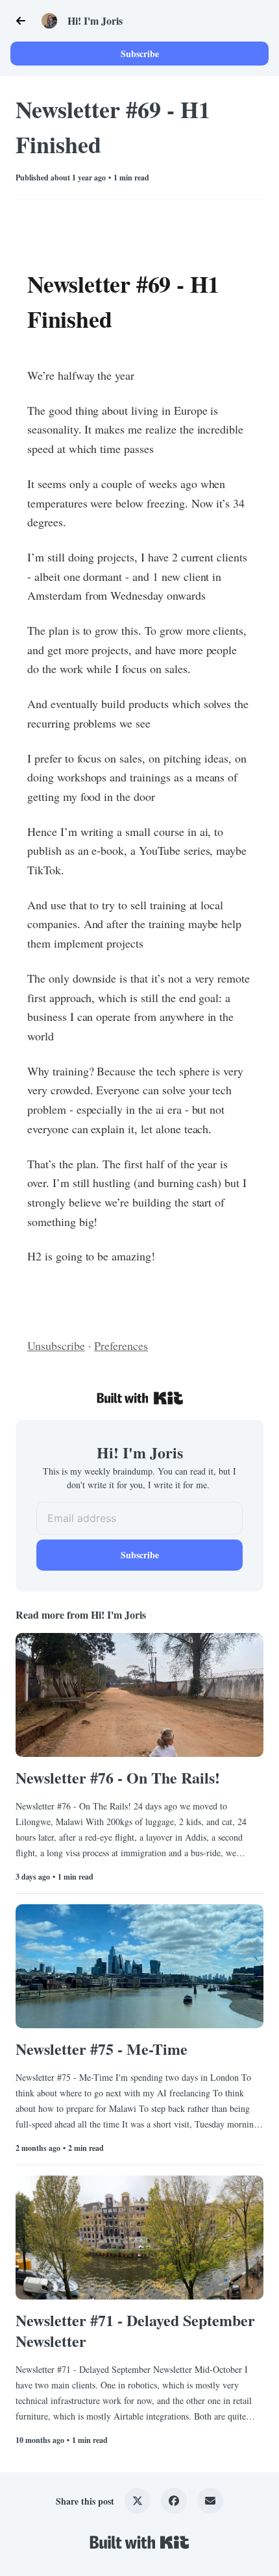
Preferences (121, 1345)
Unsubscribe (56, 1345)
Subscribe (140, 54)
